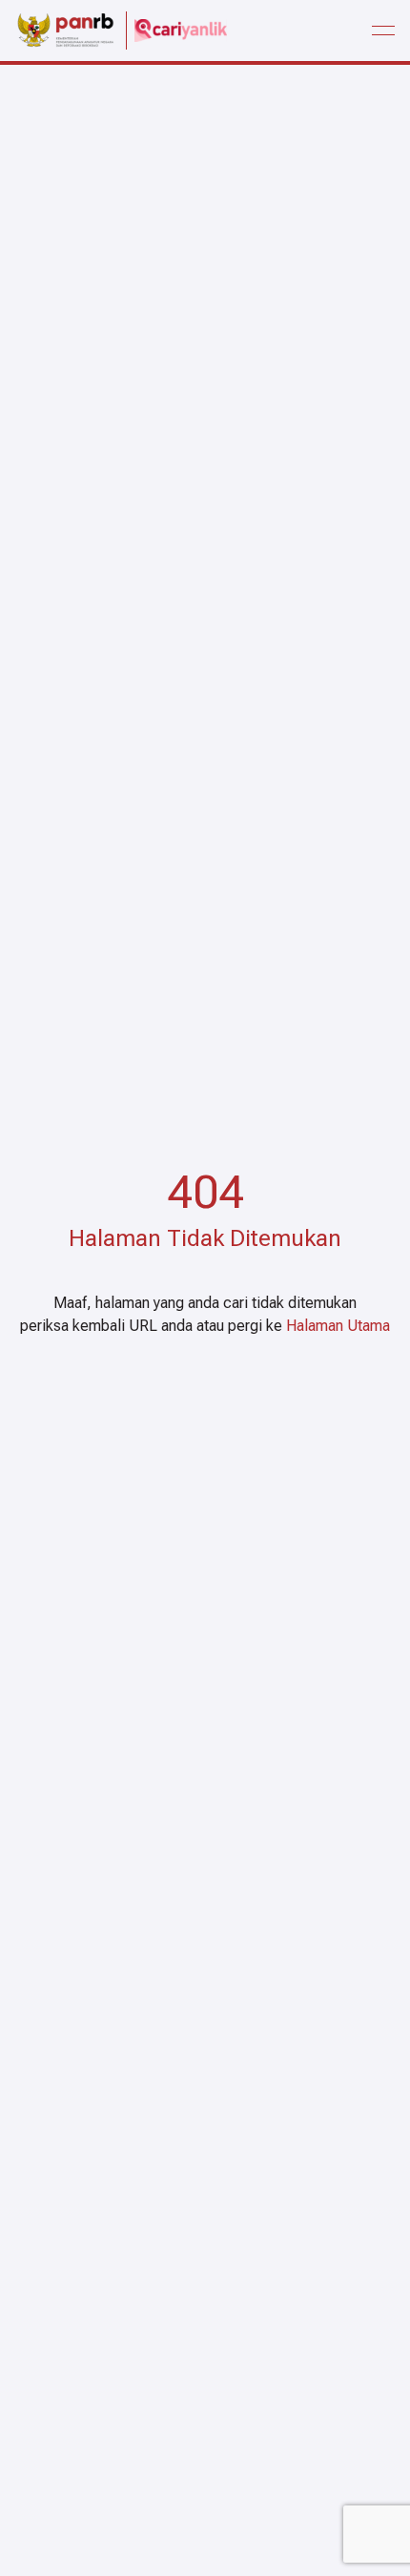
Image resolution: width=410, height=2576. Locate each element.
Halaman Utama (338, 1326)
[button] (383, 31)
